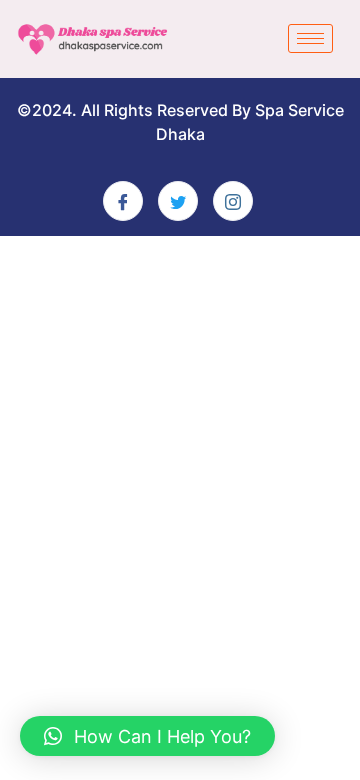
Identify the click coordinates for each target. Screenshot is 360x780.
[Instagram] (233, 201)
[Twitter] (178, 201)
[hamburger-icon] (310, 38)
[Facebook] (123, 201)
